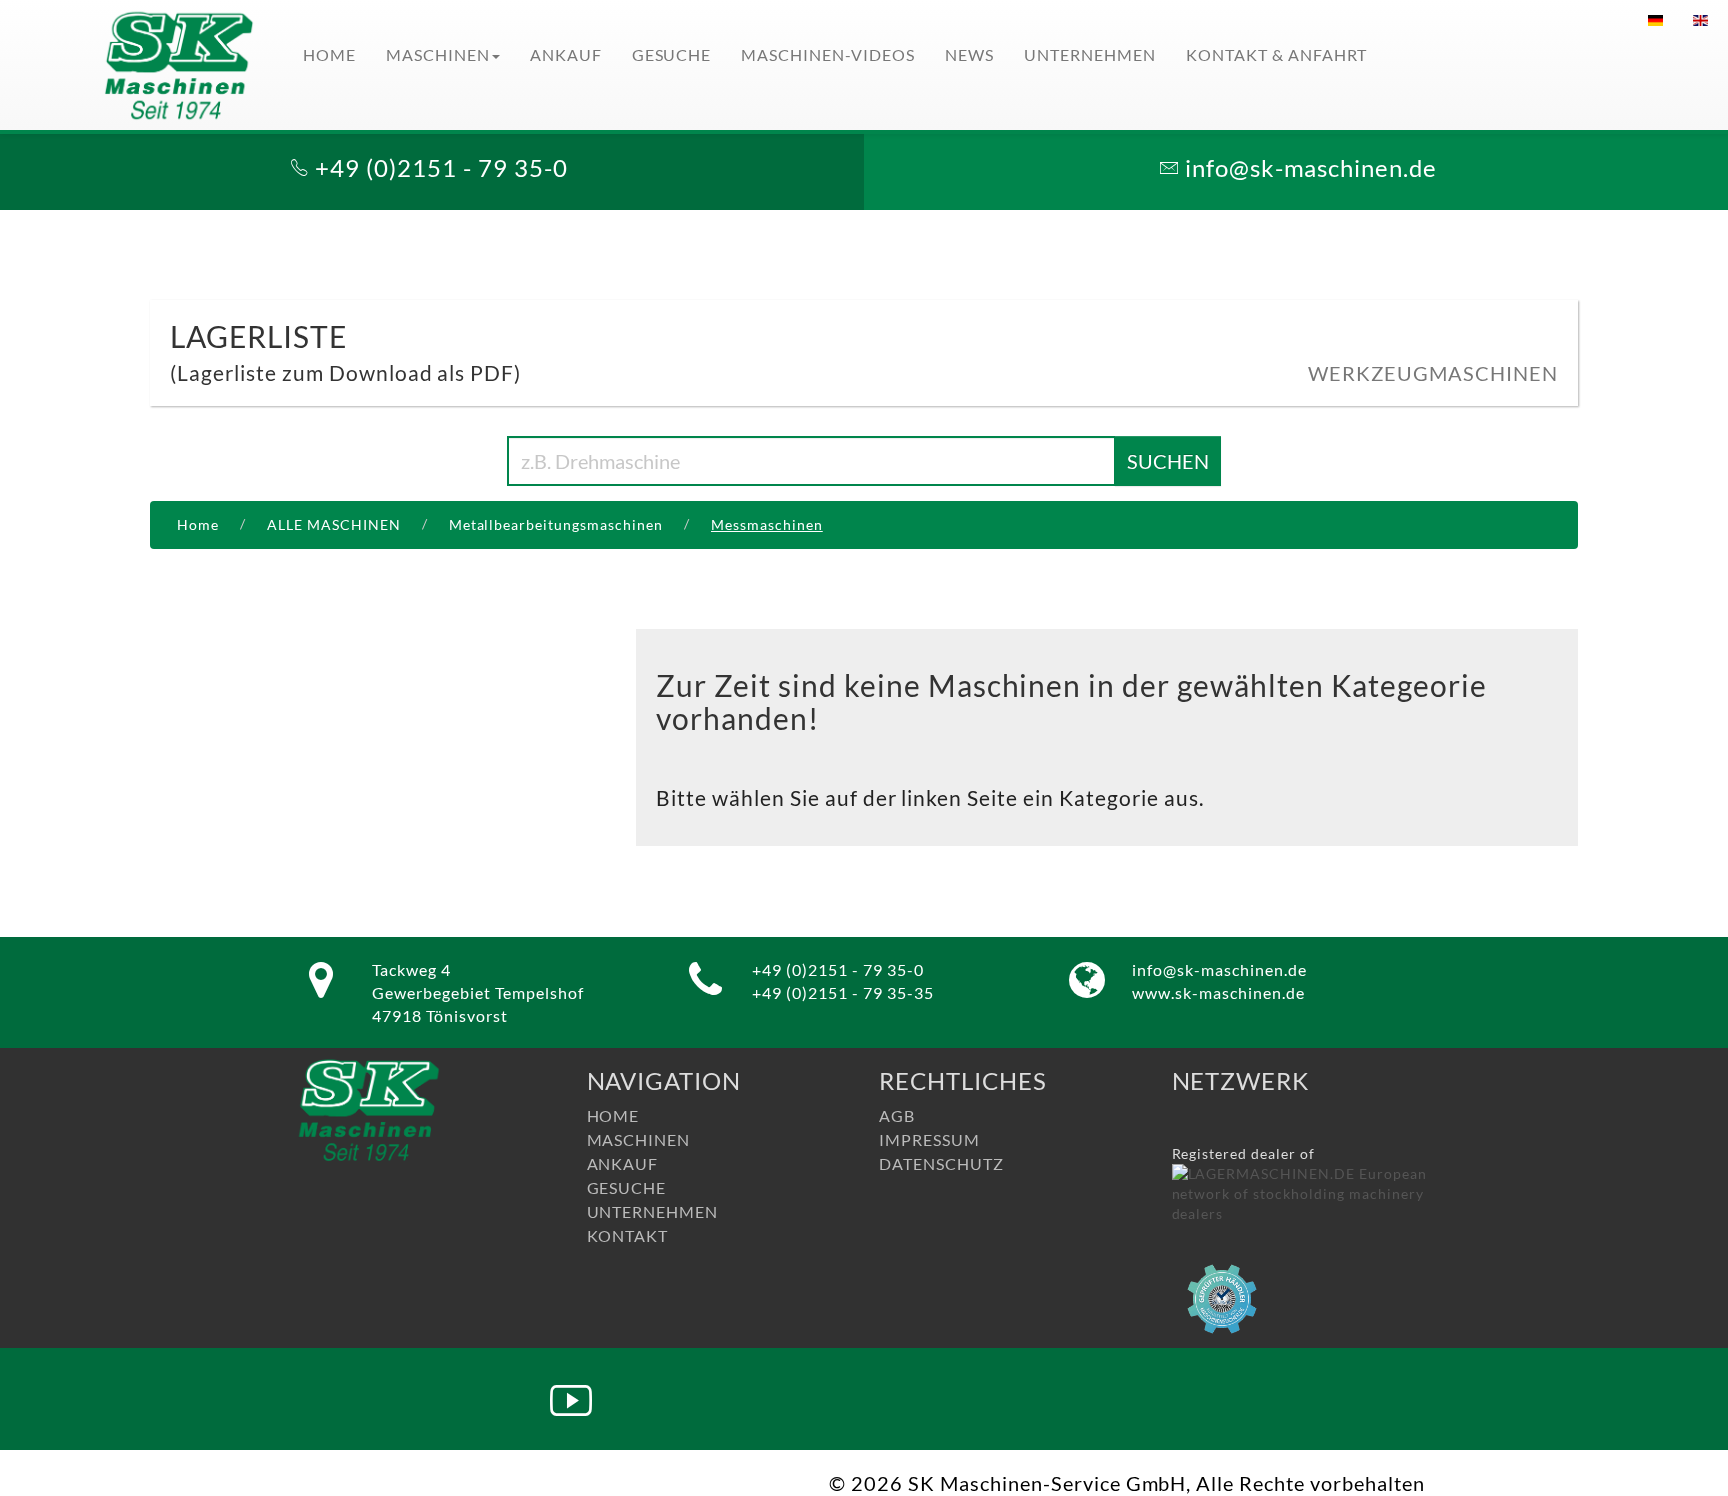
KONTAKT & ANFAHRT (1277, 54)
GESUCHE (672, 54)
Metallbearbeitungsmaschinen (556, 524)
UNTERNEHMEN (1090, 54)
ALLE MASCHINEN (334, 524)
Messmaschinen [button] (767, 524)
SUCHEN (1168, 461)
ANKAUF (566, 54)
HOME (329, 54)
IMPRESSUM (929, 1139)
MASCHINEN (438, 54)
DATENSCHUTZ (941, 1163)
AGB (897, 1115)
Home (198, 524)
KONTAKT (628, 1235)
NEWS (969, 54)
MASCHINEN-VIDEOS (828, 54)
